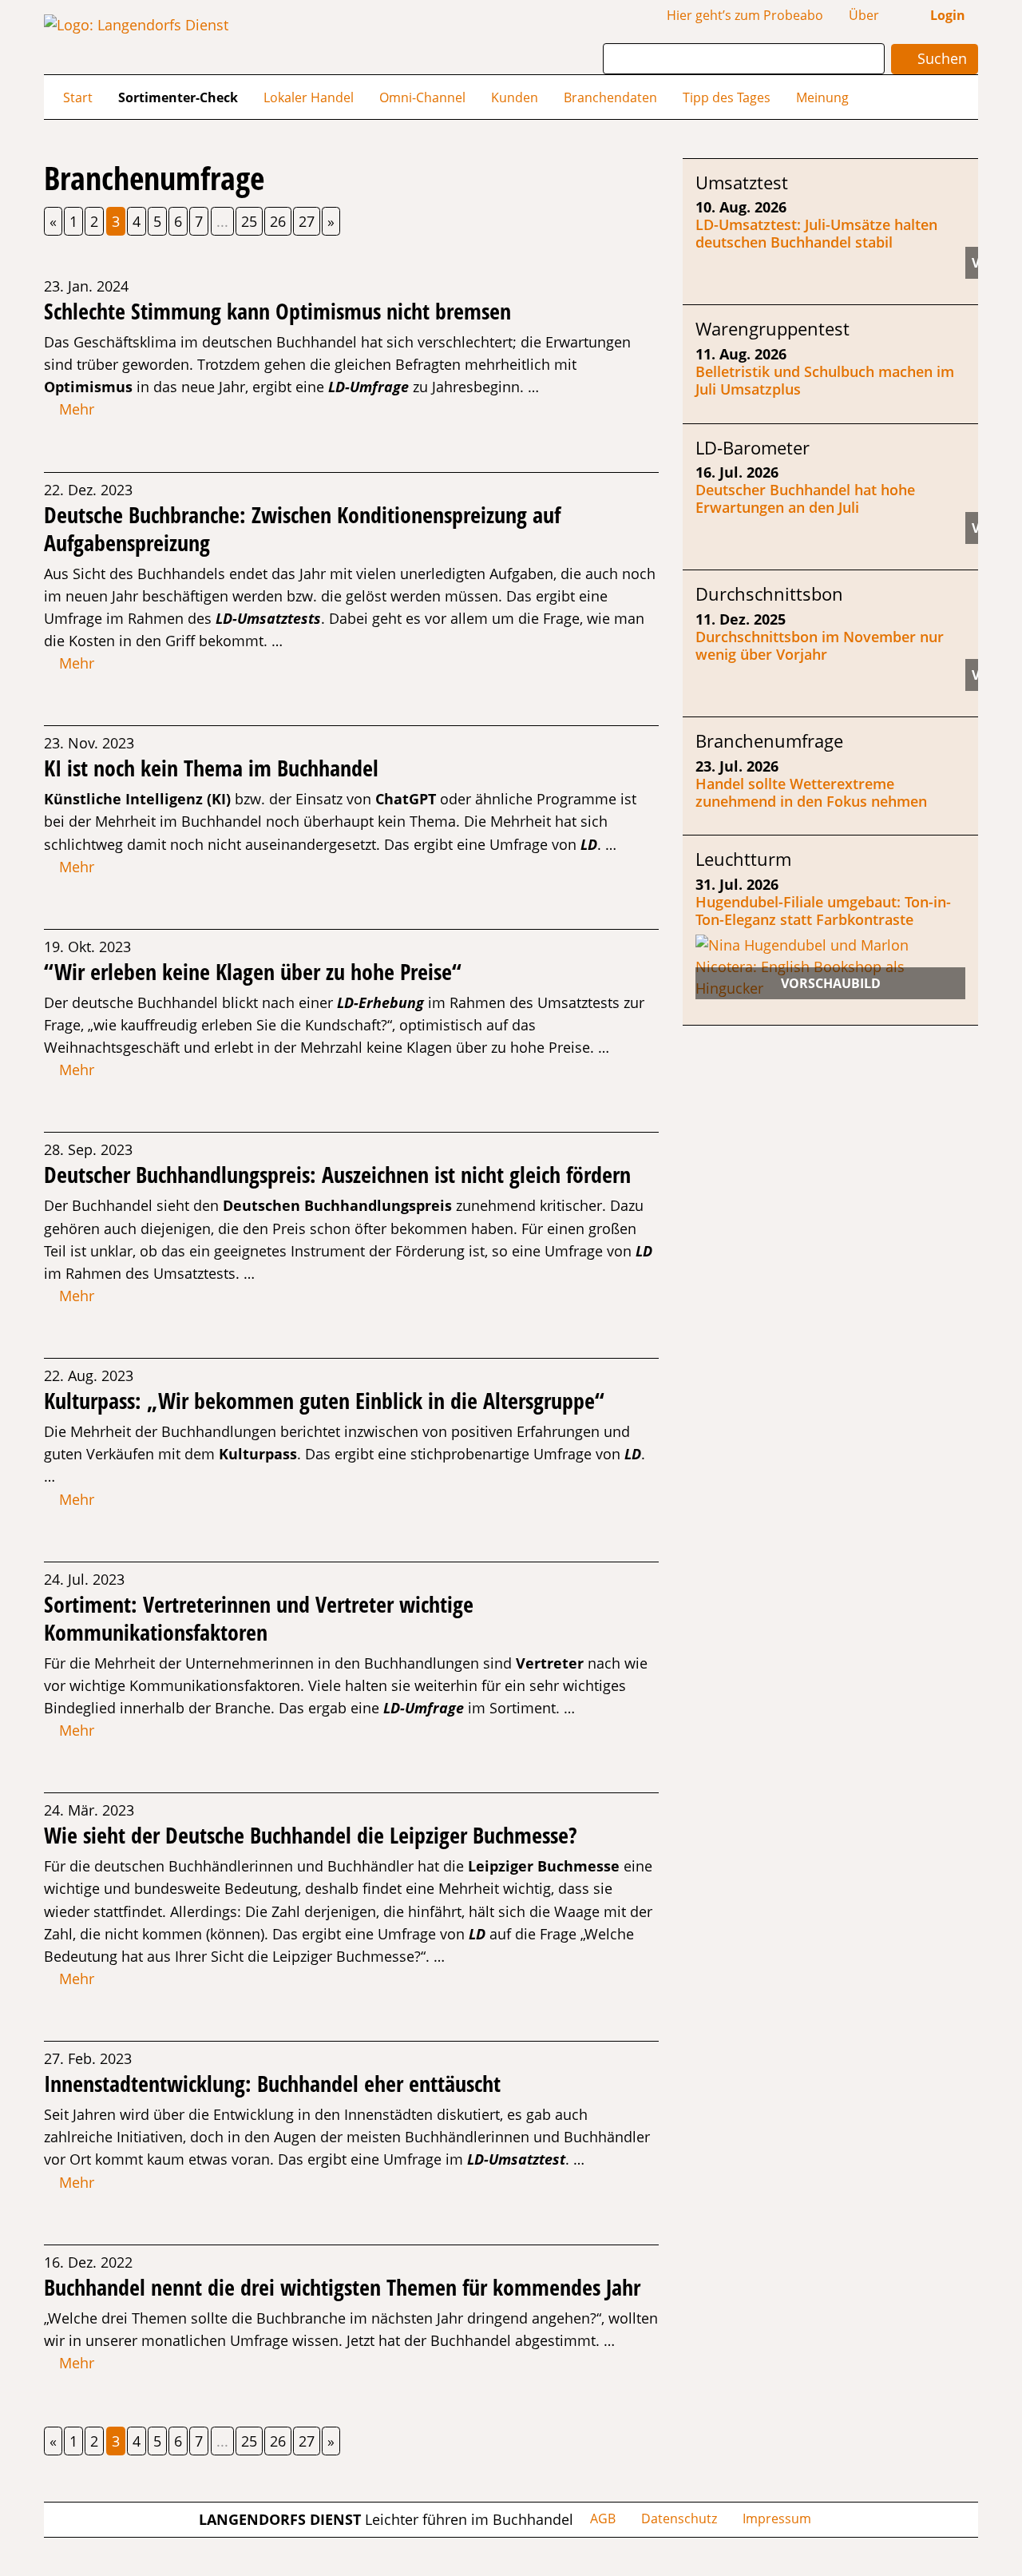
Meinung (822, 97)
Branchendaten (610, 97)
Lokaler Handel (309, 97)
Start (78, 97)
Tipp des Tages (727, 97)
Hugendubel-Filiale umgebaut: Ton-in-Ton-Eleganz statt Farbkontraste (823, 911)
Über (864, 15)
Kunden (515, 97)
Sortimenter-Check (178, 97)
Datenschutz (679, 2518)
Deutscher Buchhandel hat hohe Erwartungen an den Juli (805, 498)
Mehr (75, 409)
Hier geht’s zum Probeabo (745, 15)
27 (307, 221)
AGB (603, 2518)
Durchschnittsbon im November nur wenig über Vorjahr (820, 645)
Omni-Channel (422, 97)
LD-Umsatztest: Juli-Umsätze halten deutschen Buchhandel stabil (816, 233)
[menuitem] (78, 97)
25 (249, 221)
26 (278, 221)
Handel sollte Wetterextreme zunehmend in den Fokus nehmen (811, 792)
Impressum (777, 2518)
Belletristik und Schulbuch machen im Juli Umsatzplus (825, 380)
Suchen (940, 58)
